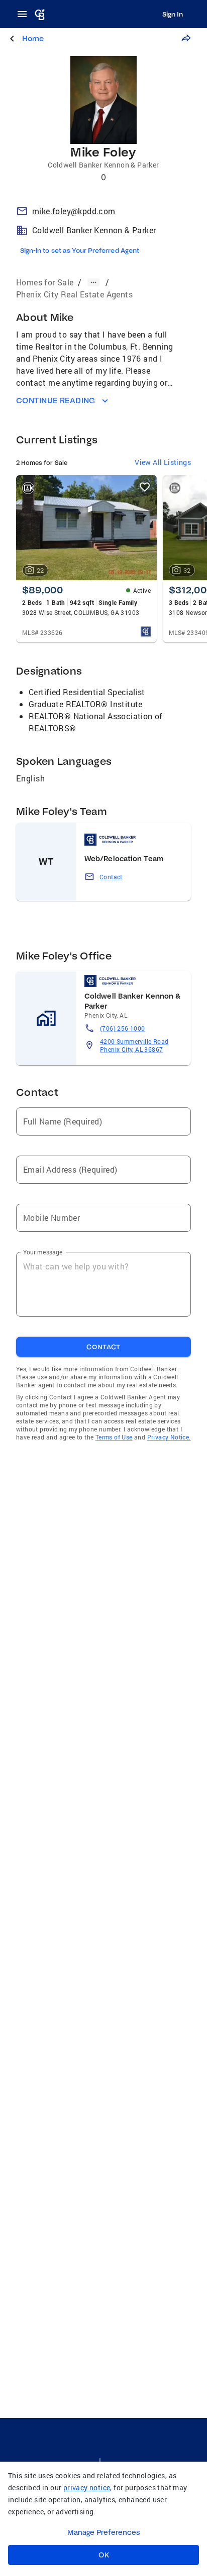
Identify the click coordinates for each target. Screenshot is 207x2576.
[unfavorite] (145, 487)
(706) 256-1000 (123, 1028)
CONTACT (103, 1347)
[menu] (25, 14)
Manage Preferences (104, 2532)
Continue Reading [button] (56, 400)
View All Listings (163, 462)
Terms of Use (114, 1437)
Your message (43, 1252)
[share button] (186, 38)
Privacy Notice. (169, 1437)
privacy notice (87, 2487)
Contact (111, 877)
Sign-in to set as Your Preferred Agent (80, 250)
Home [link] (33, 38)
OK (104, 2555)
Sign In (173, 14)
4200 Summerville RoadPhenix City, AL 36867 (134, 1045)
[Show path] (93, 282)
